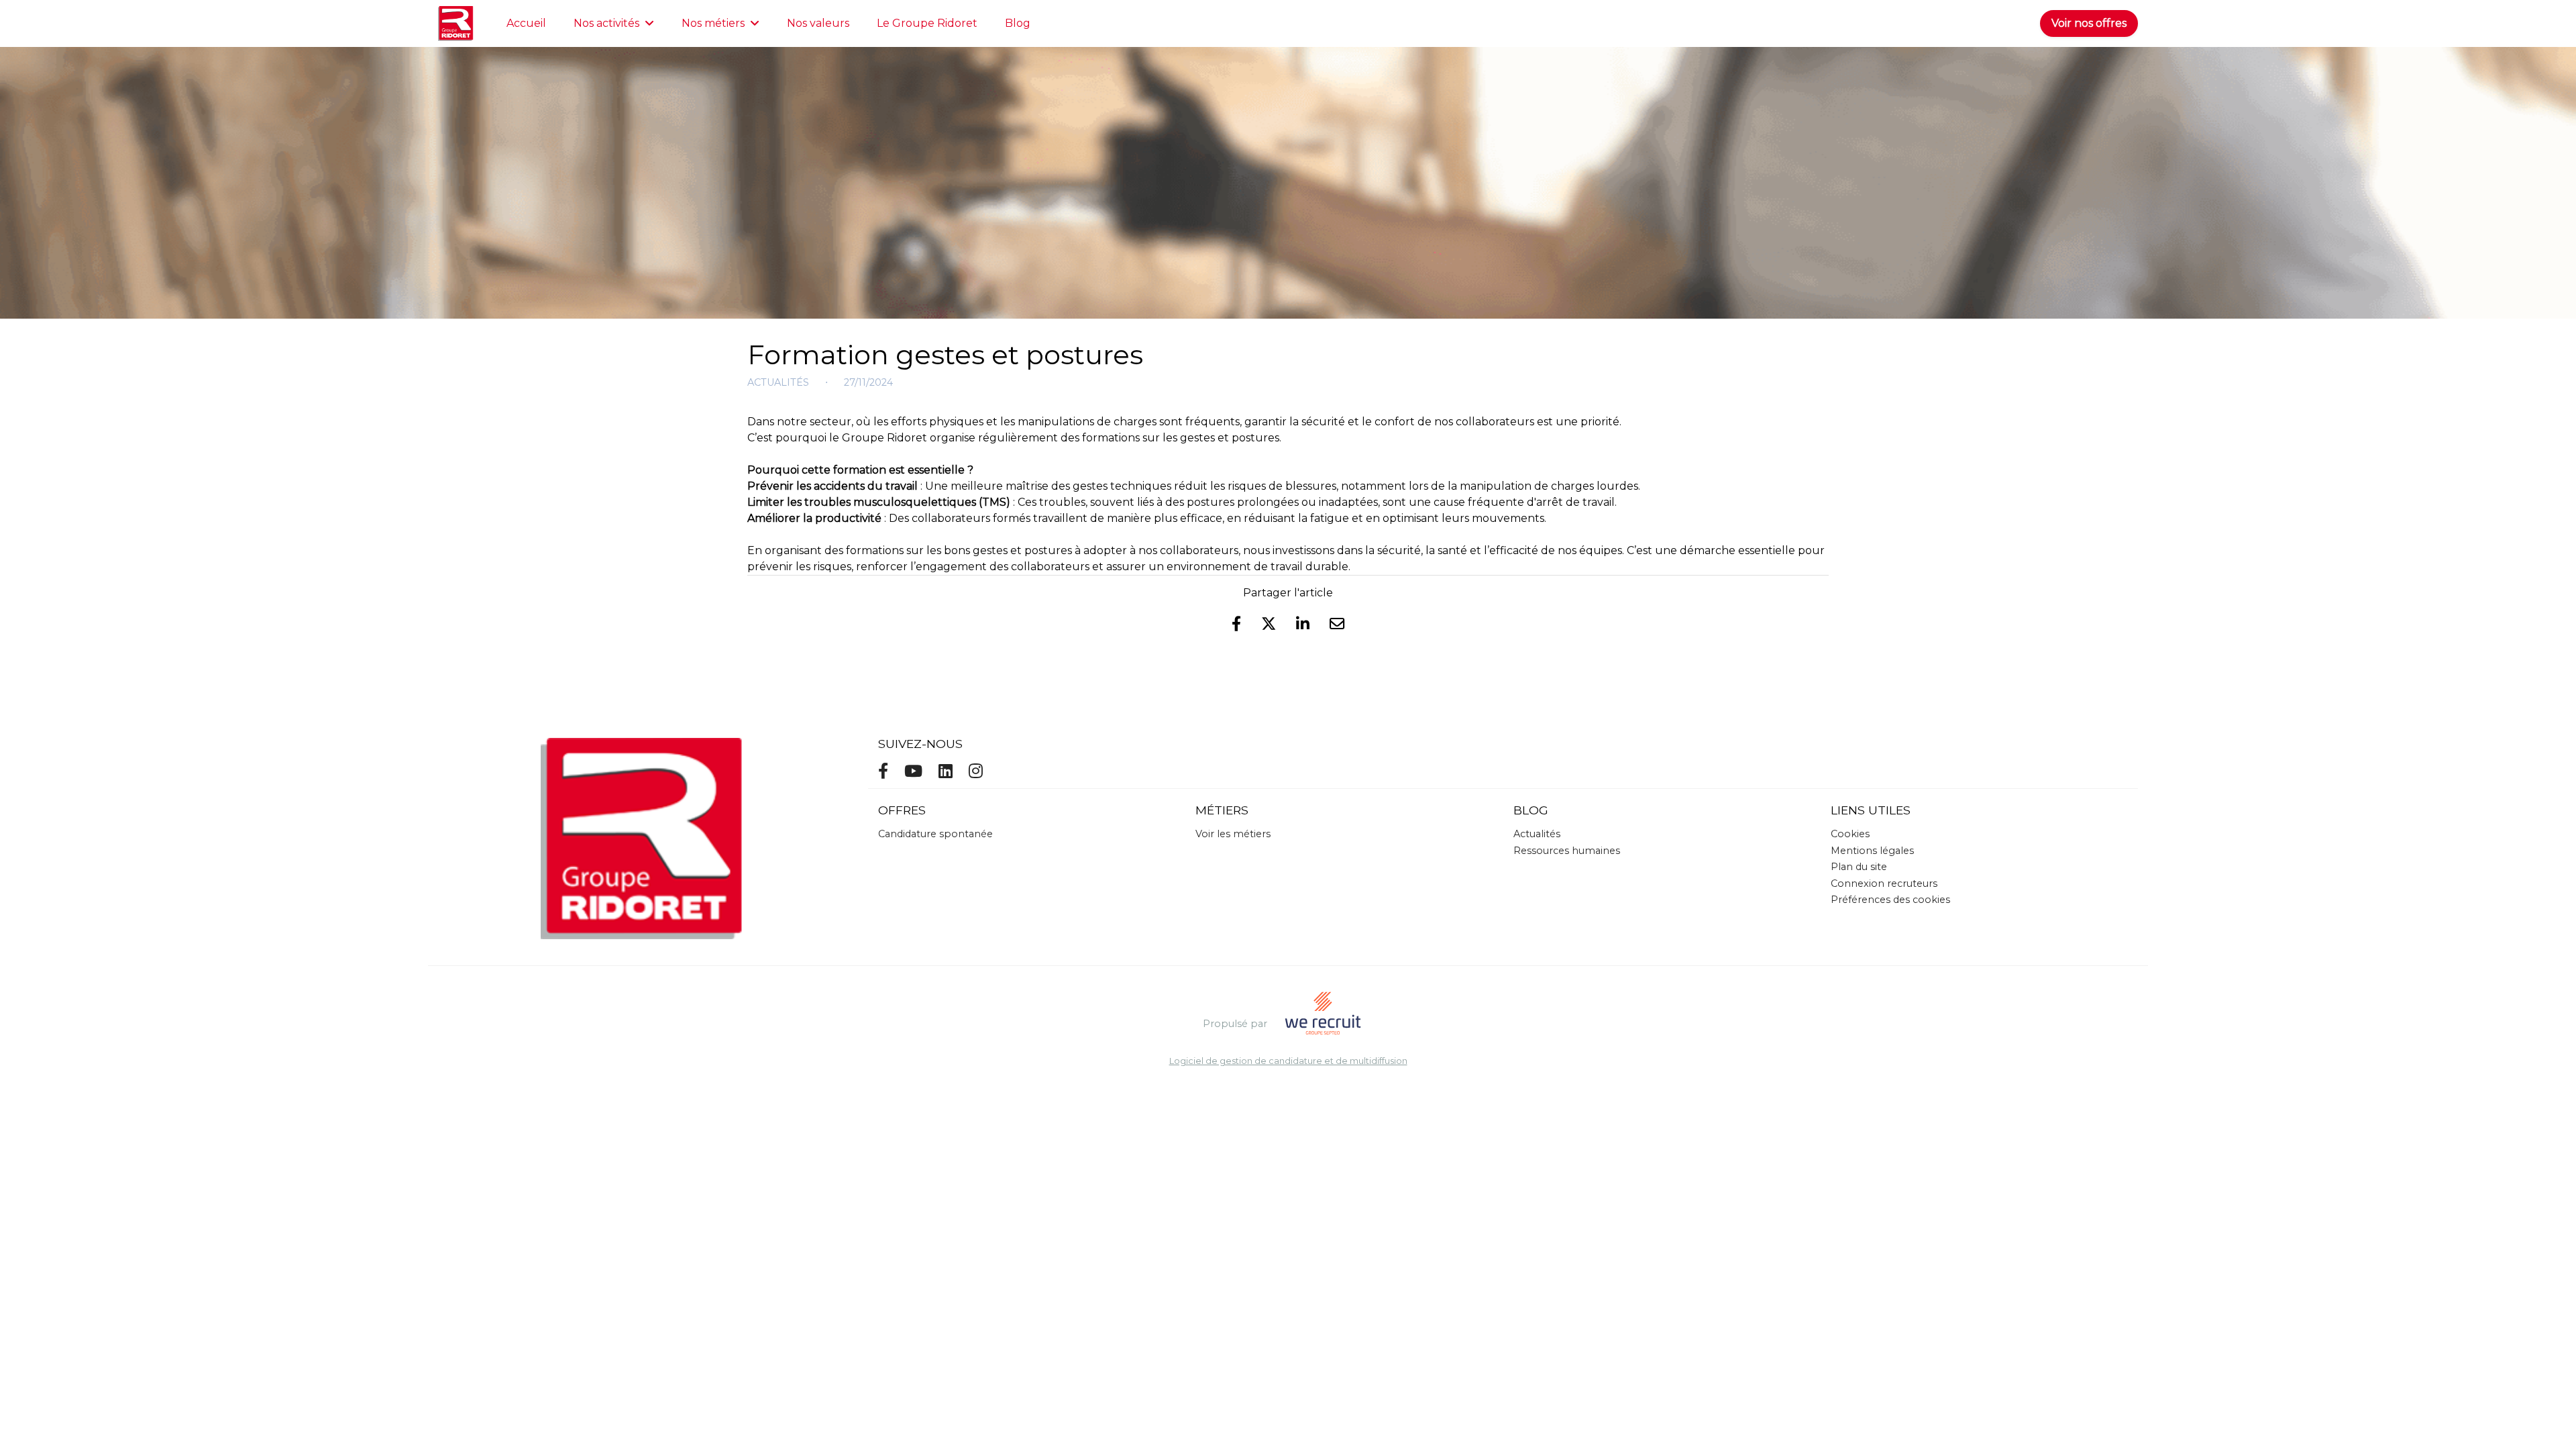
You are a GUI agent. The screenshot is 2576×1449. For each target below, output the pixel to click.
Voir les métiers (1233, 834)
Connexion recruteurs (1884, 883)
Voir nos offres (2089, 23)
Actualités (778, 382)
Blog (1018, 23)
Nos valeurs (818, 23)
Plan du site (1859, 867)
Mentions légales (1872, 851)
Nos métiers (713, 23)
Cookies (1850, 834)
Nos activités (606, 23)
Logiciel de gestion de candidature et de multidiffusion (1288, 1062)
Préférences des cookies (1890, 900)
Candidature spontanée (935, 834)
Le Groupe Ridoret (927, 23)
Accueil (526, 23)
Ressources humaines (1567, 851)
